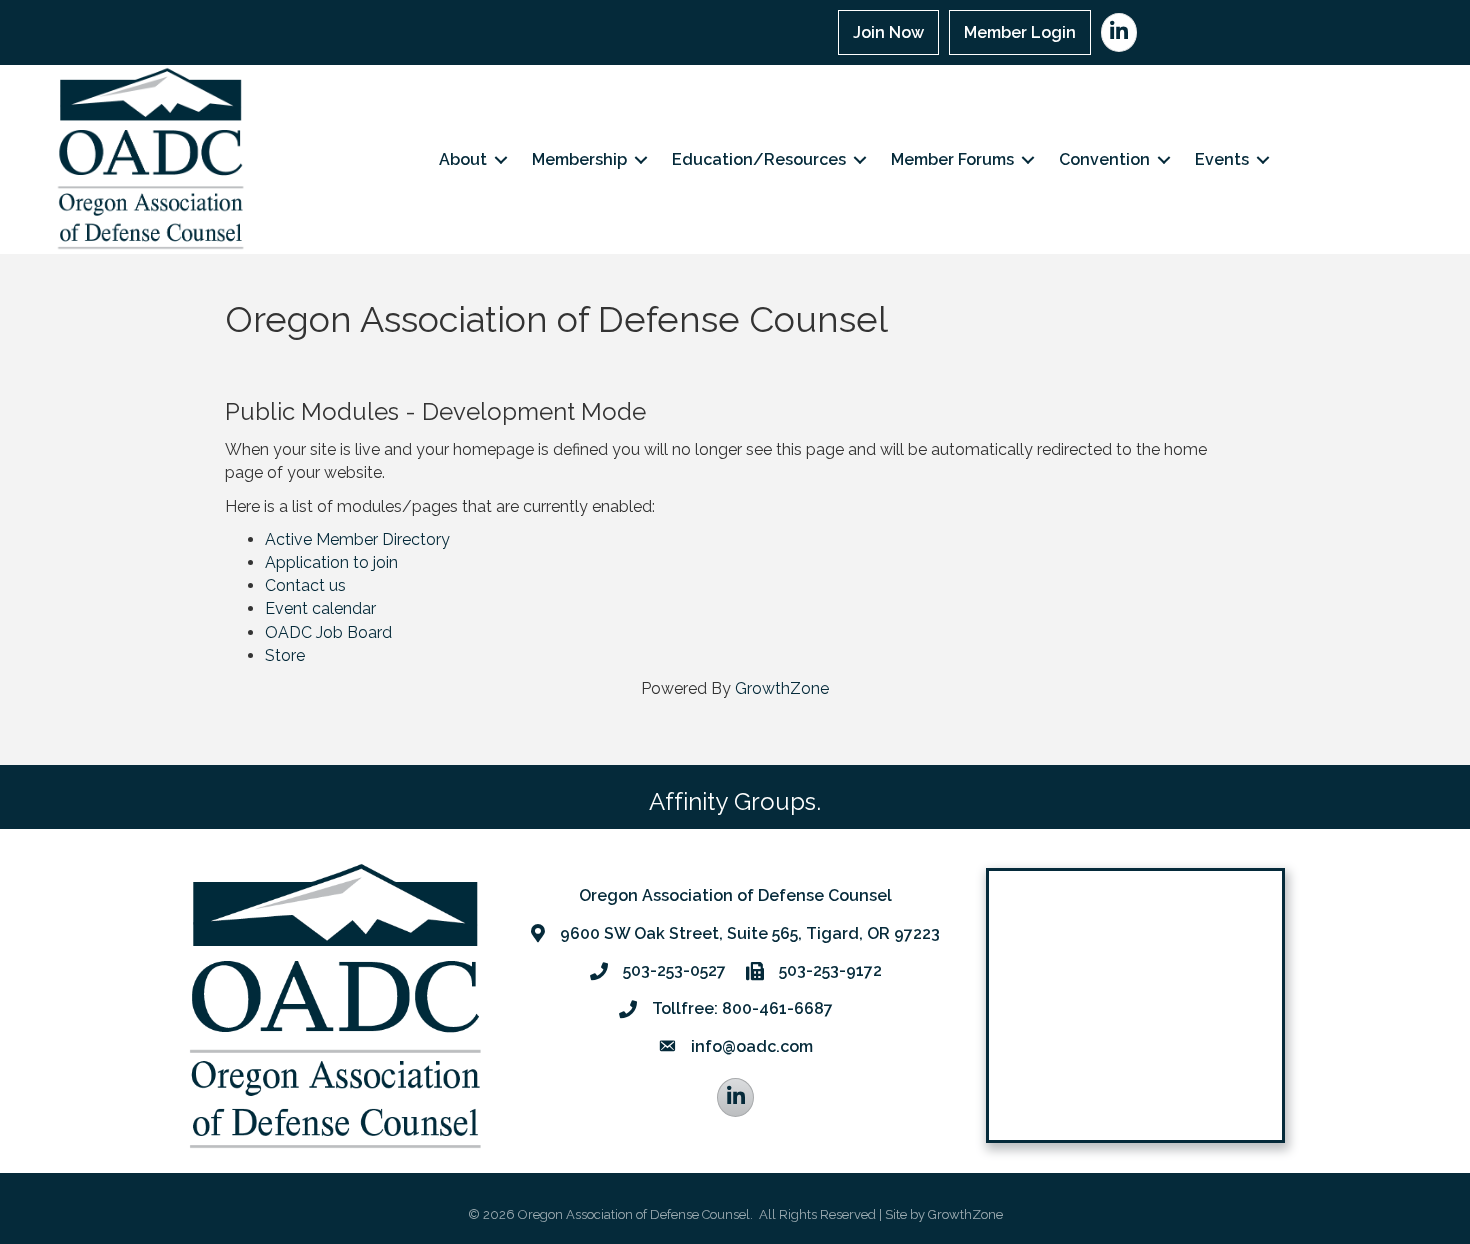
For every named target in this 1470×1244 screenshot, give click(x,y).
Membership (579, 159)
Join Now (888, 32)
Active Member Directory (357, 539)
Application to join (331, 562)
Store (285, 655)
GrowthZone (782, 688)
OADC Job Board (328, 632)
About (463, 159)
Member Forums (952, 159)
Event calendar (320, 608)
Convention (1104, 159)
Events (1222, 159)
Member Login (1020, 32)
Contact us (305, 585)
